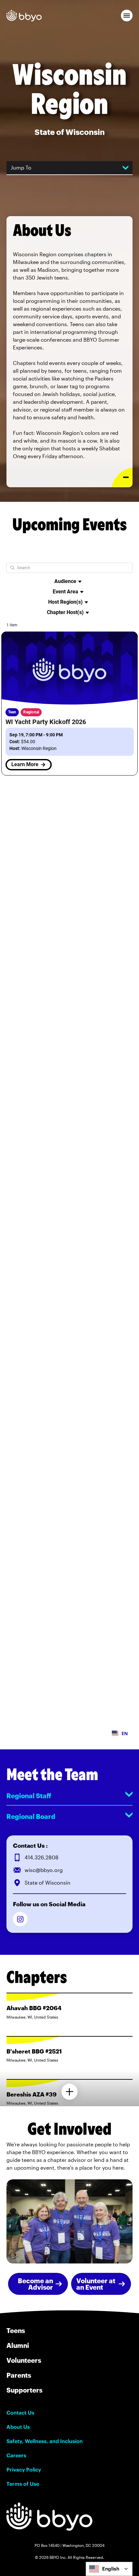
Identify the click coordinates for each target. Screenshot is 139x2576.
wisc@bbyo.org (44, 1870)
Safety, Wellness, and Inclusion (45, 2441)
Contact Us (20, 2413)
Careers (16, 2455)
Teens (16, 2330)
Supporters (24, 2390)
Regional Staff (29, 1796)
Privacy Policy (24, 2470)
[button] (127, 16)
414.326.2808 (42, 1857)
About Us (18, 2427)
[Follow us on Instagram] (20, 1919)
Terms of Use (23, 2484)
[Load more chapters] (69, 2092)
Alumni (18, 2345)
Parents (19, 2375)
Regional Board (31, 1816)
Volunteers (24, 2360)
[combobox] (109, 2569)
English (111, 2569)
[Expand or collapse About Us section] (122, 477)
